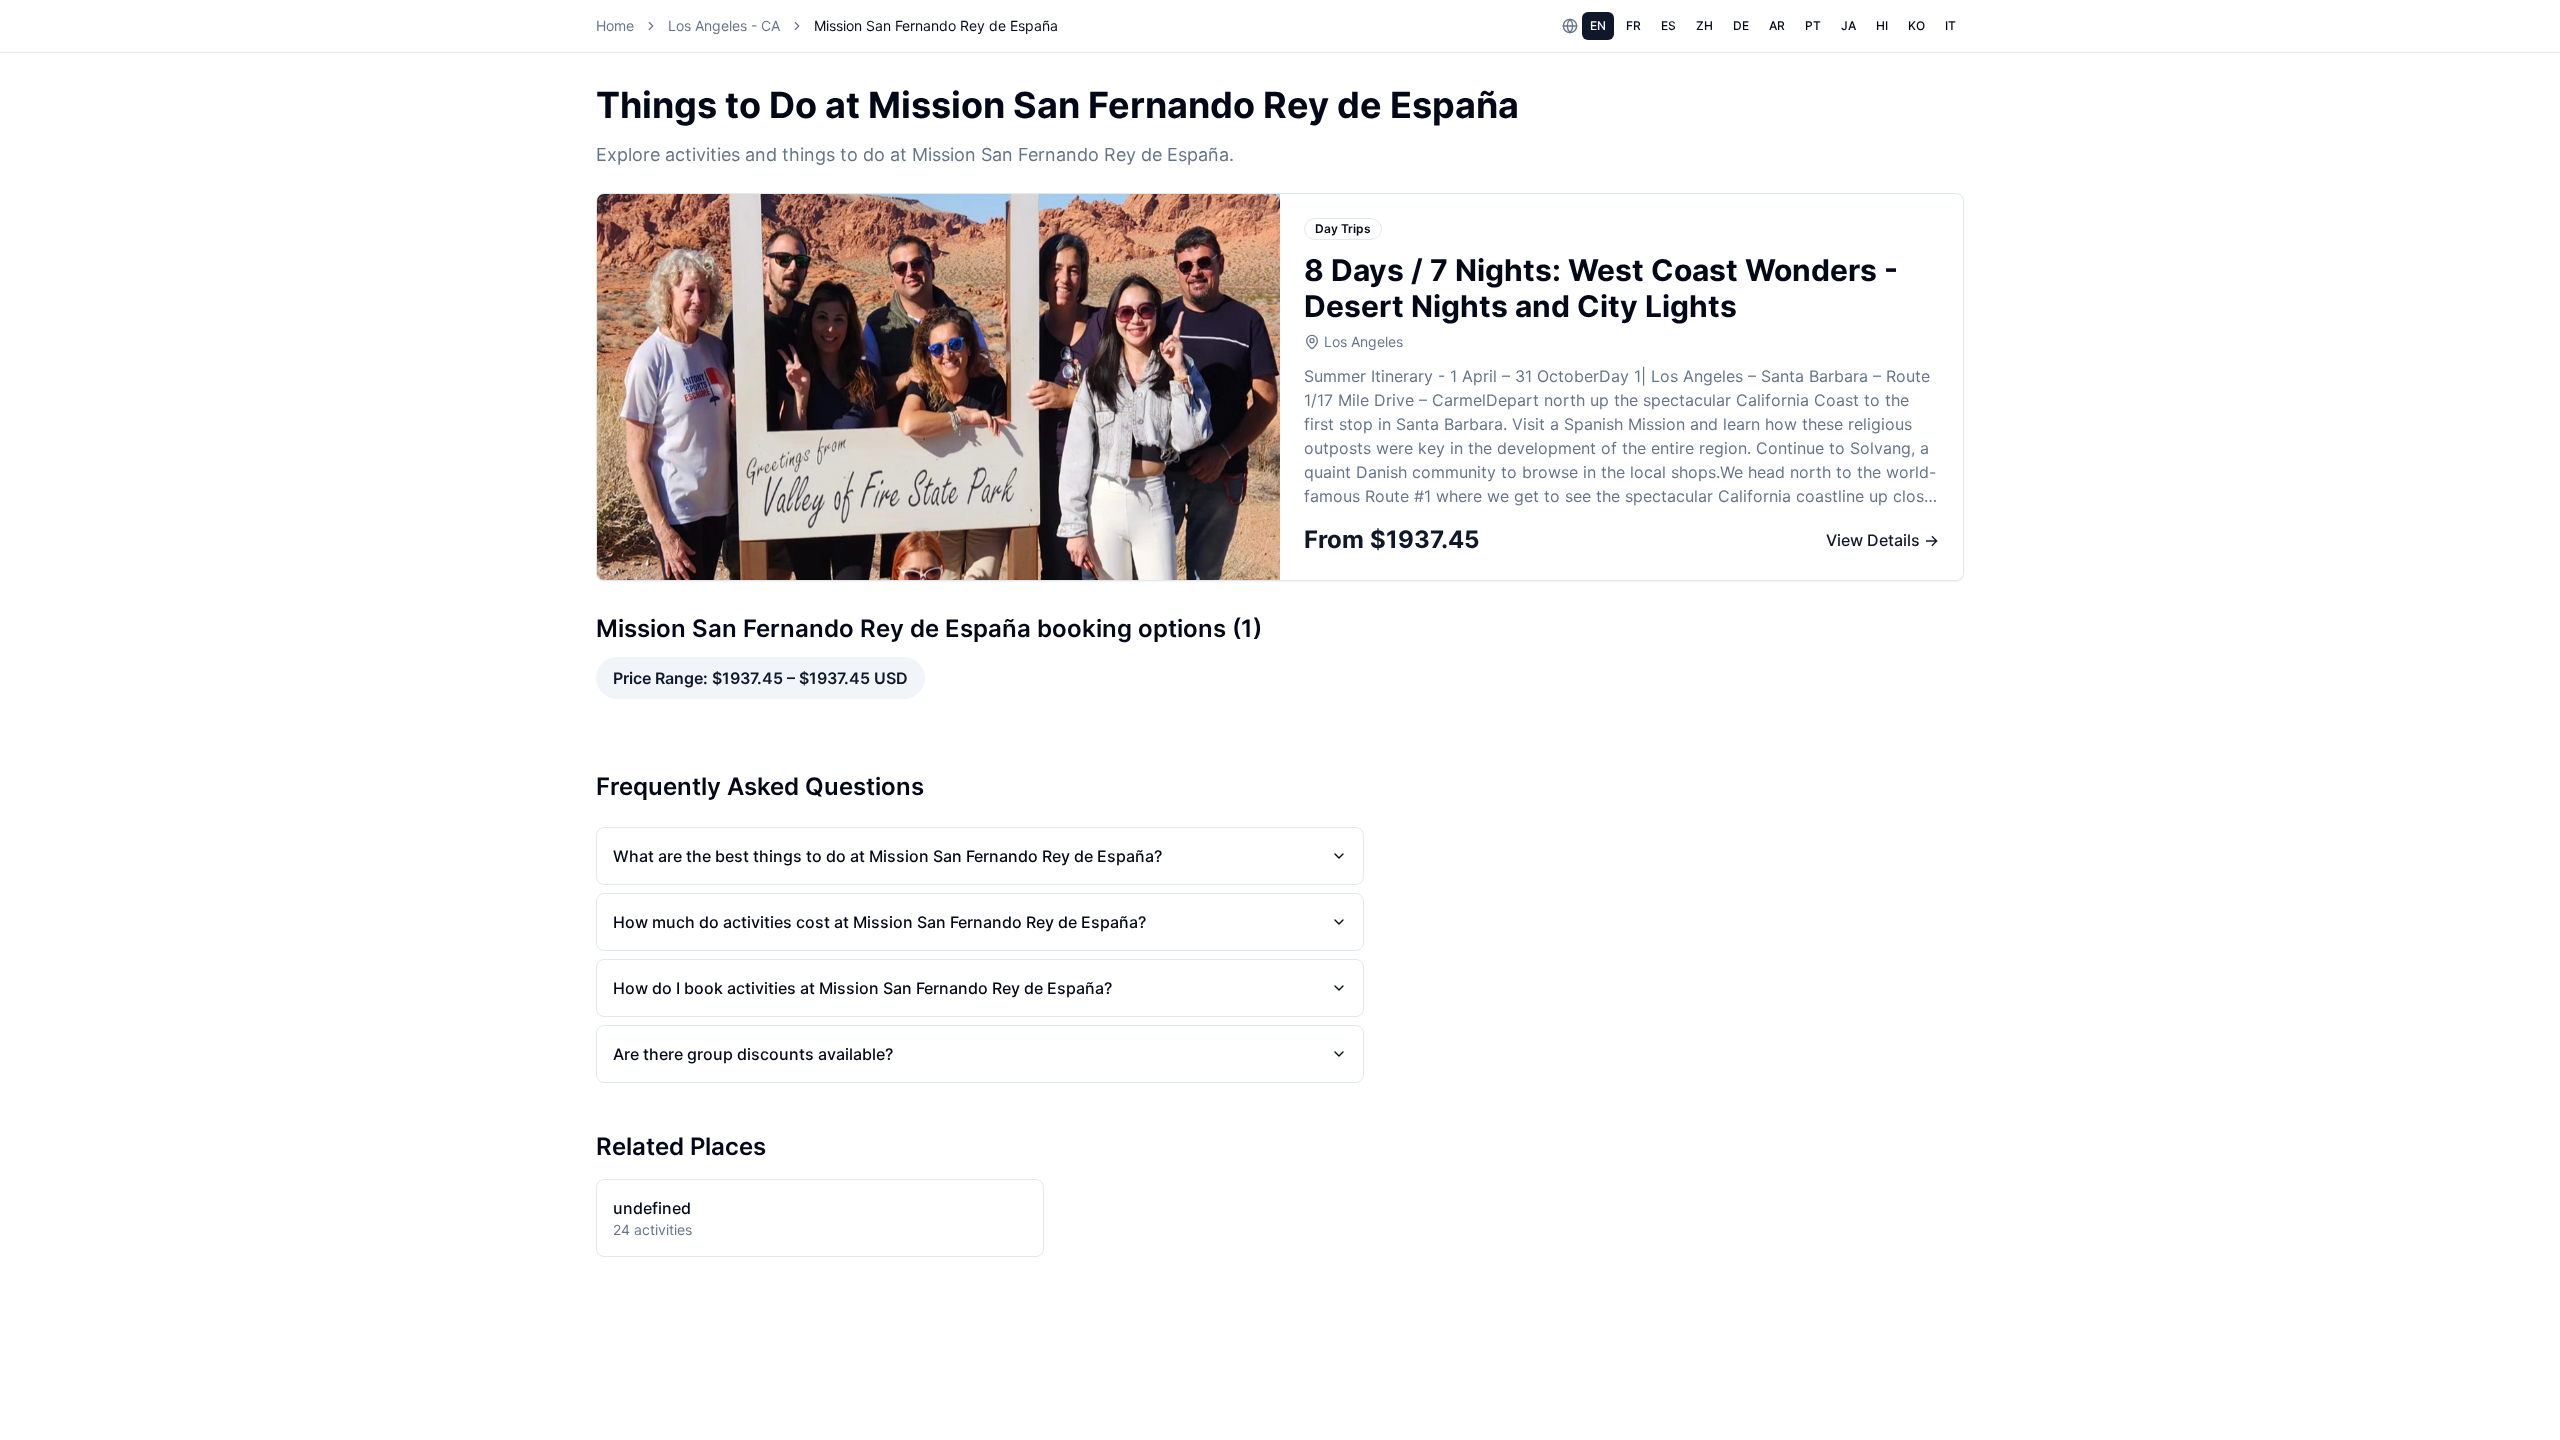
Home (615, 25)
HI (1882, 25)
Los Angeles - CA (724, 25)
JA (1848, 25)
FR (1633, 25)
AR (1777, 25)
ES (1668, 25)
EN (1598, 25)
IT (1950, 25)
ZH (1704, 25)
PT (1813, 25)
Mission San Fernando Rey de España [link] (936, 25)
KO (1916, 25)
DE (1741, 25)
